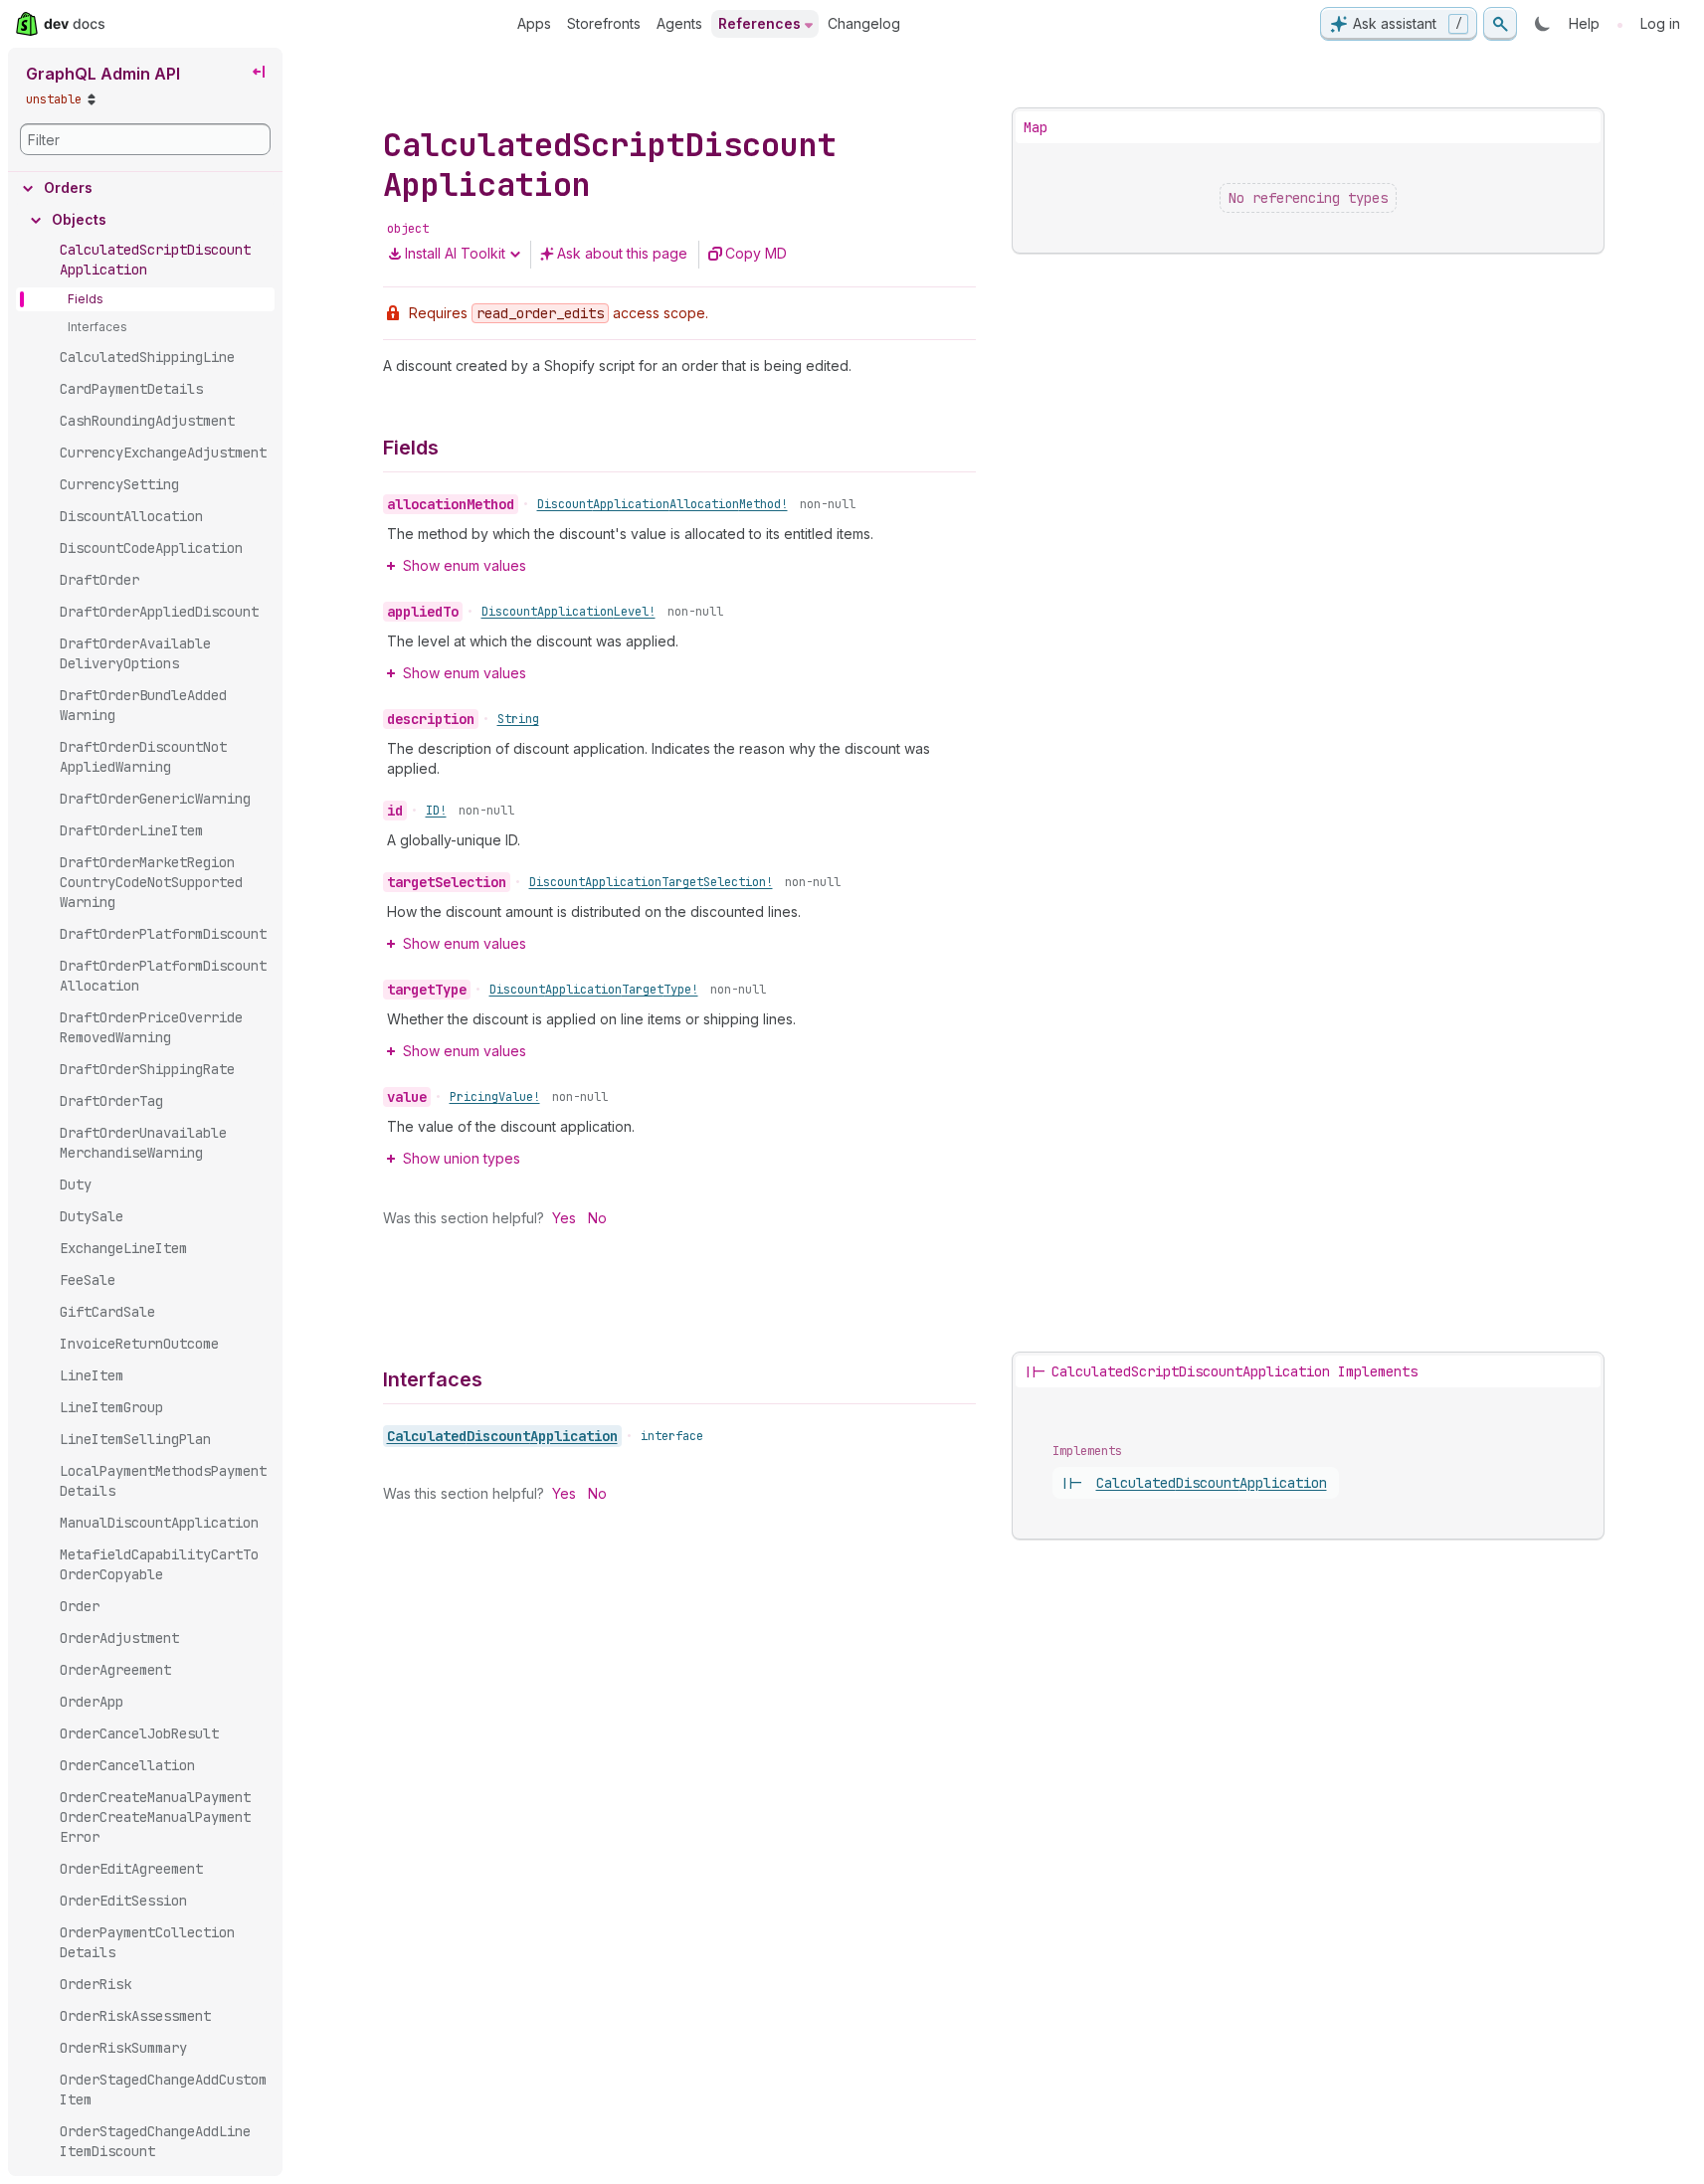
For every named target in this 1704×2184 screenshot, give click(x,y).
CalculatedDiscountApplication (502, 1436)
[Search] (1500, 24)
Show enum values (465, 565)
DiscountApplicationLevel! (568, 612)
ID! (436, 811)
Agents (679, 23)
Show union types (462, 1158)
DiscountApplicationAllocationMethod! (663, 504)
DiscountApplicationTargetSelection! (651, 882)
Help (1584, 23)
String (518, 719)
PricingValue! (495, 1097)
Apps (534, 23)
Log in (1660, 23)
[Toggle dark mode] (1543, 24)
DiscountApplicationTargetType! (594, 990)
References (759, 23)
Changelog (864, 23)
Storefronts (604, 23)
